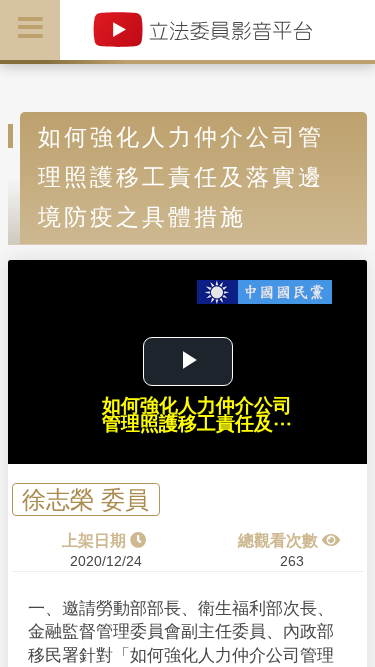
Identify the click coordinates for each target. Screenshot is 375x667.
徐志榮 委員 (85, 499)
